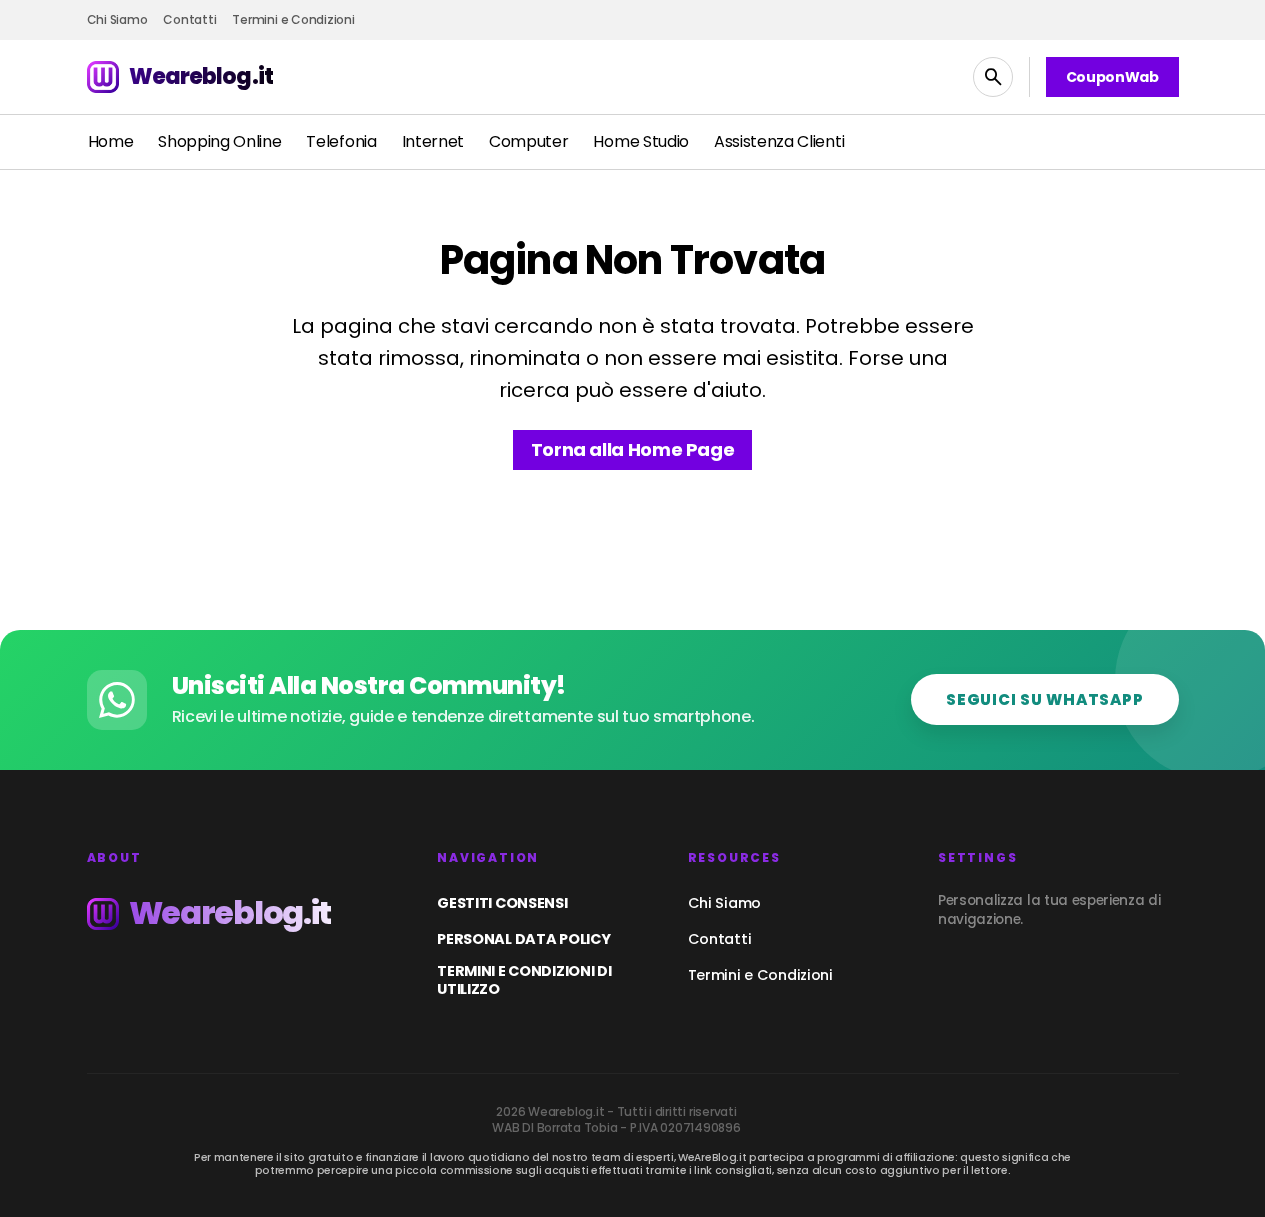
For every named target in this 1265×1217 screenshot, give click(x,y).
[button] (993, 77)
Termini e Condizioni (760, 975)
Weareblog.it (201, 76)
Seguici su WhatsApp (1044, 699)
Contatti (720, 939)
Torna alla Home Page (633, 449)
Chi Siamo (724, 903)
